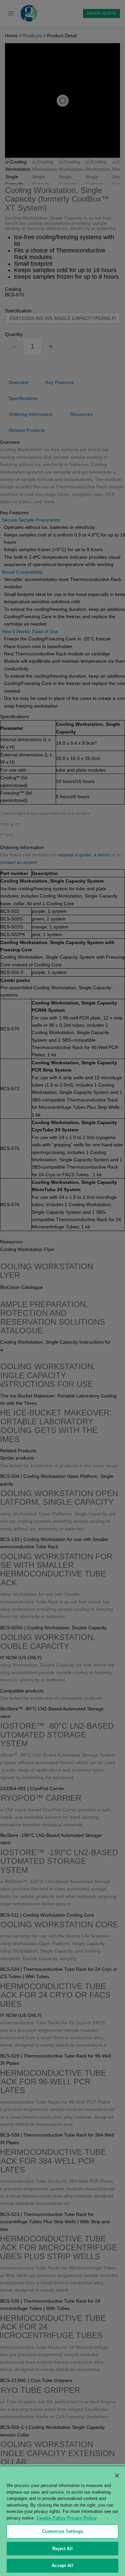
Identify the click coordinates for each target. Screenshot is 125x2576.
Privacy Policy (82, 2518)
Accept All (62, 2566)
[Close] (117, 2476)
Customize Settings (62, 2531)
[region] (62, 2521)
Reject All (62, 2549)
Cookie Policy (51, 2518)
